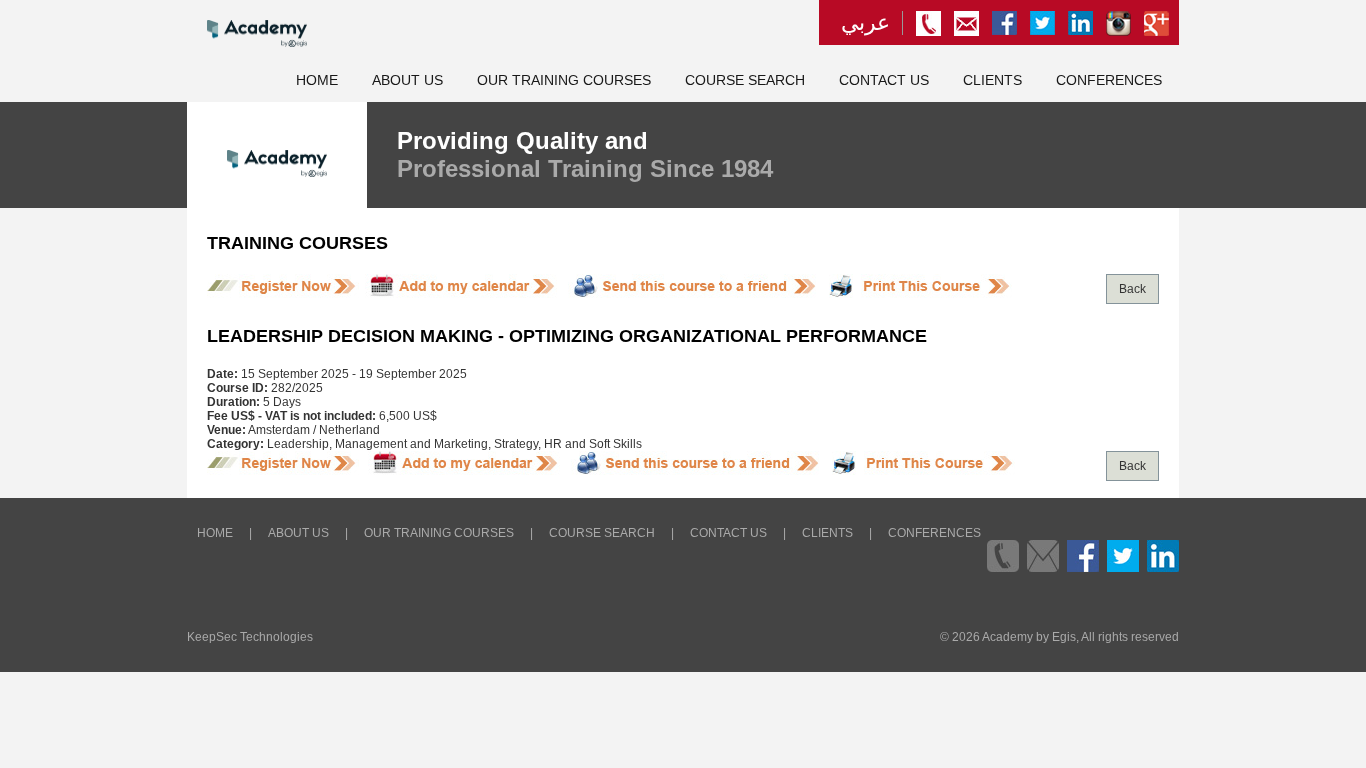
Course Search (745, 80)
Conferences (1109, 80)
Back (1132, 289)
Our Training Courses (564, 80)
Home (317, 80)
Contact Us (884, 80)
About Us (407, 80)
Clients (992, 80)
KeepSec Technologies (250, 637)
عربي (865, 23)
